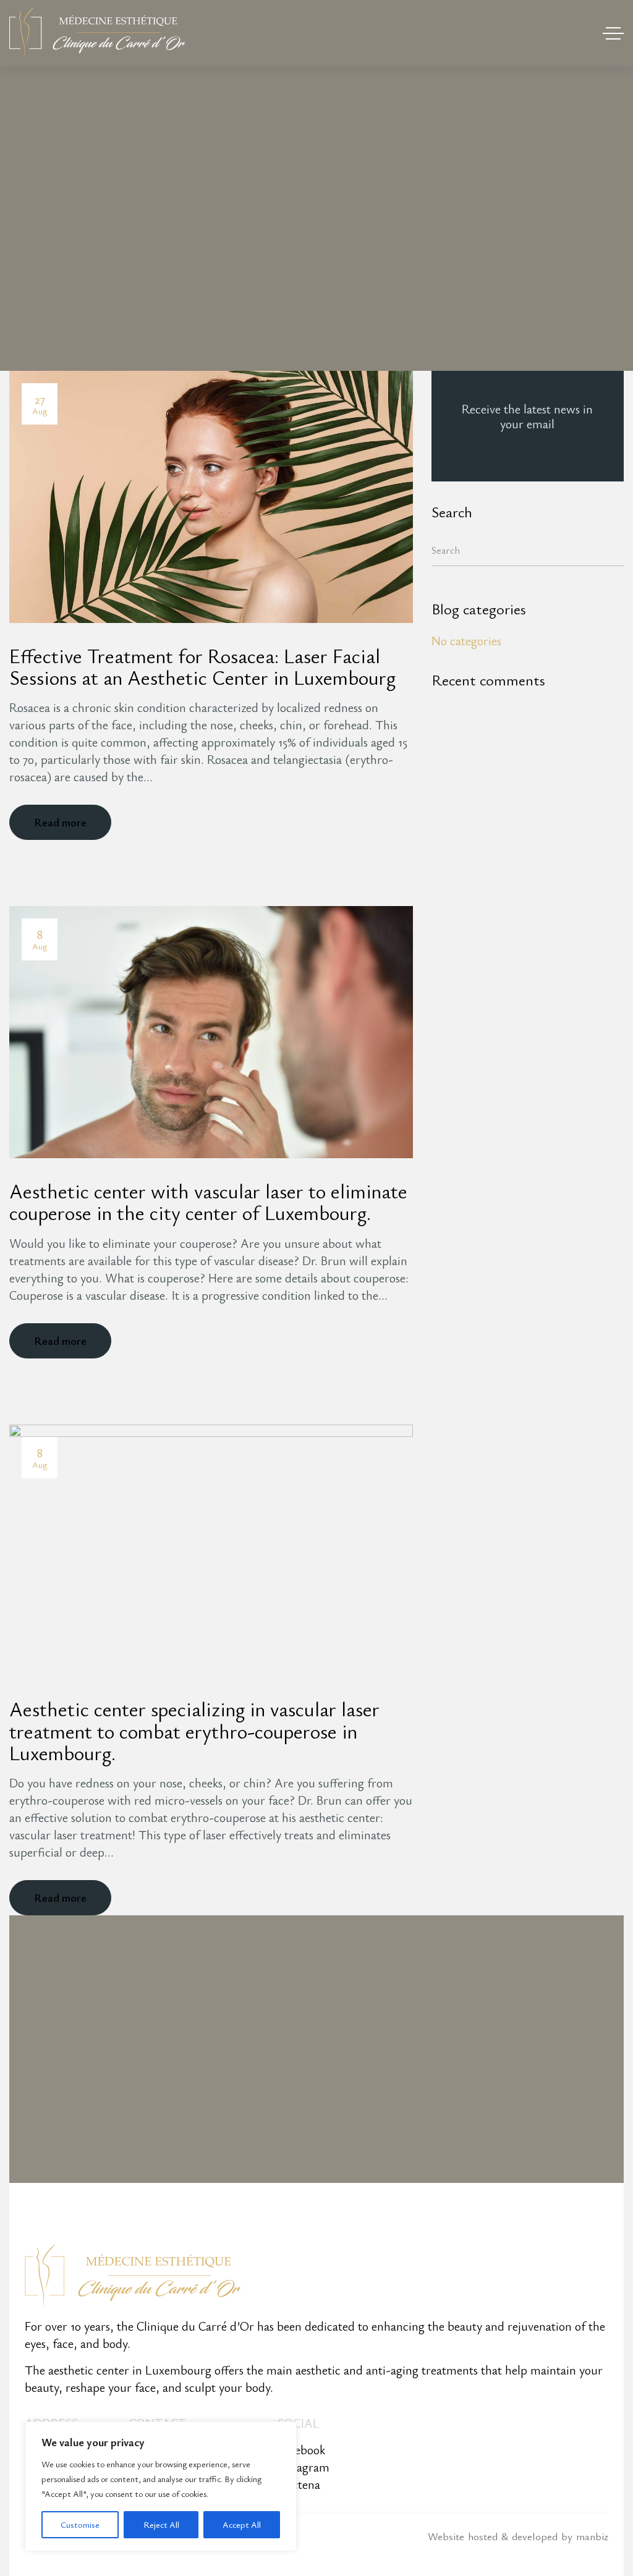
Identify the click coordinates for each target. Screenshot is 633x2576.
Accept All (242, 2524)
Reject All (161, 2524)
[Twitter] (363, 822)
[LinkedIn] (399, 822)
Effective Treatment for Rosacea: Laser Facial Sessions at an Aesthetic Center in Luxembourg (202, 666)
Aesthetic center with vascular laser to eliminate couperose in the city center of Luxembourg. (208, 1201)
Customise (80, 2524)
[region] (161, 2486)
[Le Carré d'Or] (97, 33)
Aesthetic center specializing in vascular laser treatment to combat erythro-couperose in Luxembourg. (194, 1731)
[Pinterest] (381, 822)
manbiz (592, 2536)
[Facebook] (345, 822)
